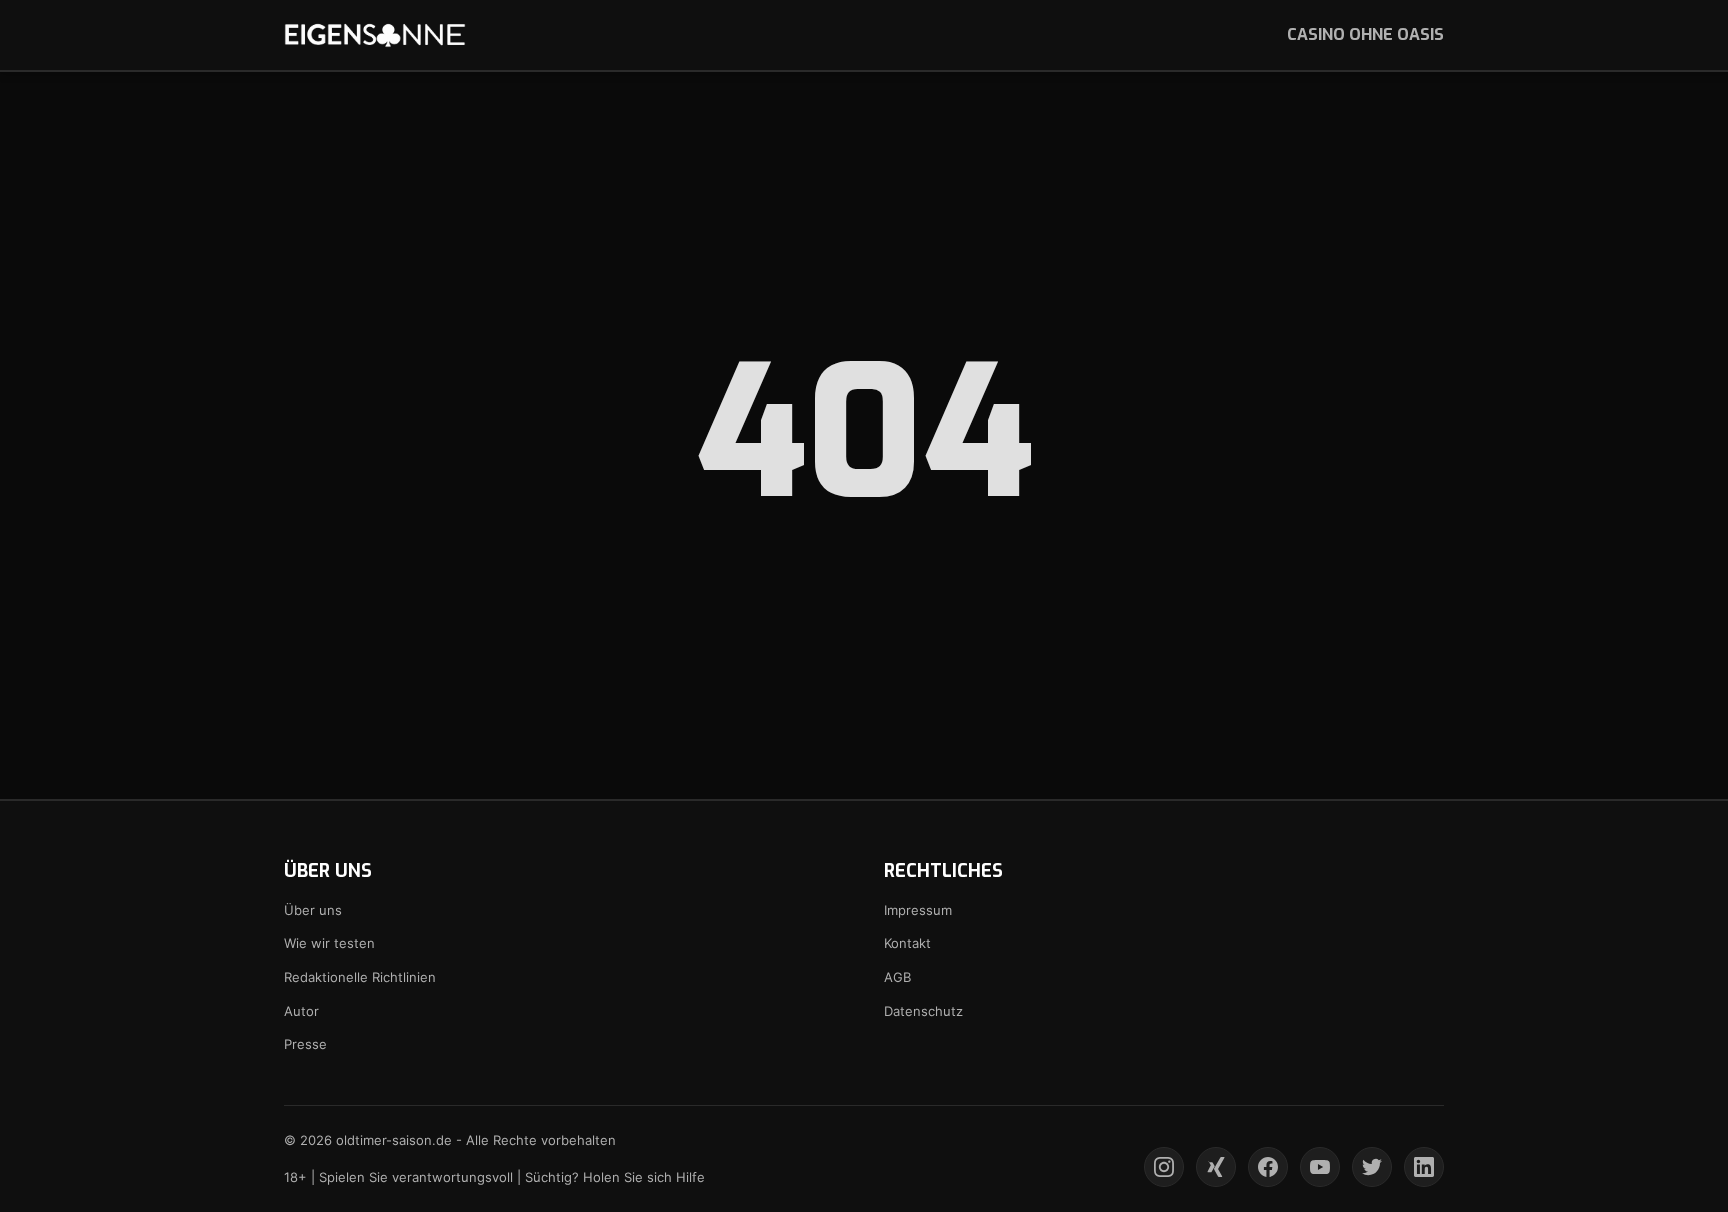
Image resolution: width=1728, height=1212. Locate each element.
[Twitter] (1372, 1167)
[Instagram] (1164, 1167)
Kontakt (907, 943)
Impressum (918, 910)
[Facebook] (1268, 1167)
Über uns (313, 910)
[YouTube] (1320, 1167)
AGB (897, 977)
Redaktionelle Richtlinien (360, 977)
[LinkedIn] (1424, 1167)
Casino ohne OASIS (1365, 34)
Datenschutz (923, 1011)
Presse (305, 1044)
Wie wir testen (329, 943)
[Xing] (1216, 1167)
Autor (301, 1011)
